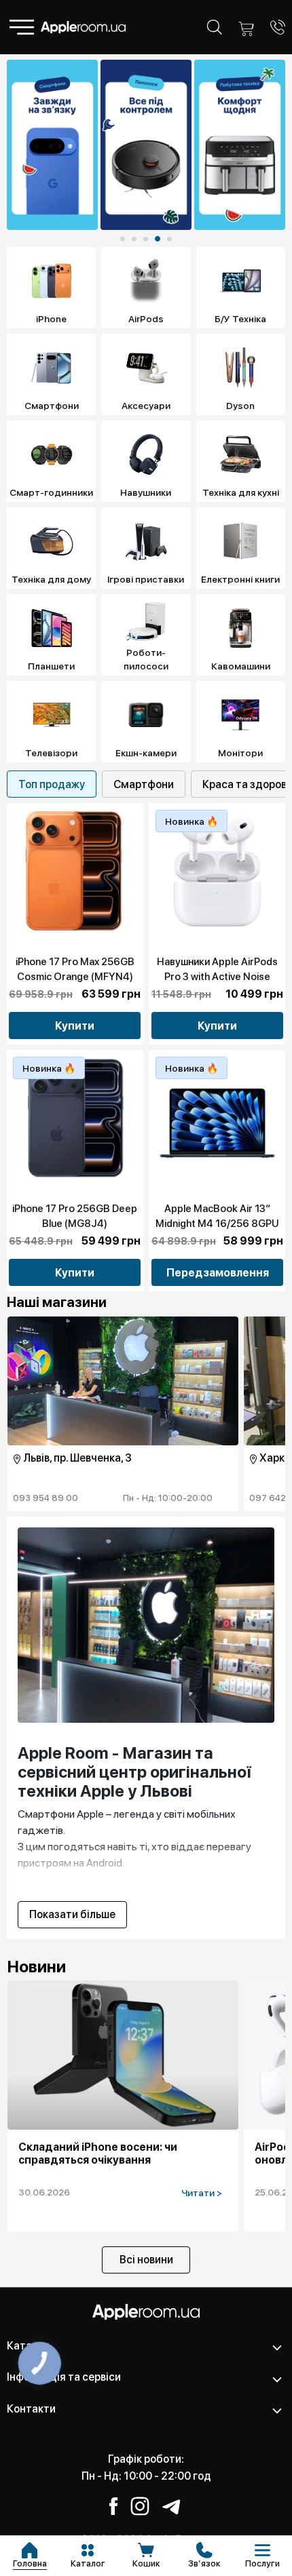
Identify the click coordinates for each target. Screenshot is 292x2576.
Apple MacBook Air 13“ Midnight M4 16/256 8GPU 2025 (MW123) (217, 1224)
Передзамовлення (218, 1273)
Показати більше (72, 1914)
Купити (75, 1026)
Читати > (202, 2193)
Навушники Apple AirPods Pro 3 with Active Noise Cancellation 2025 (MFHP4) (217, 977)
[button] (123, 239)
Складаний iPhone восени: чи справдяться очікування (98, 2153)
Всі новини (146, 2260)
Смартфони (144, 784)
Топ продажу (52, 784)
